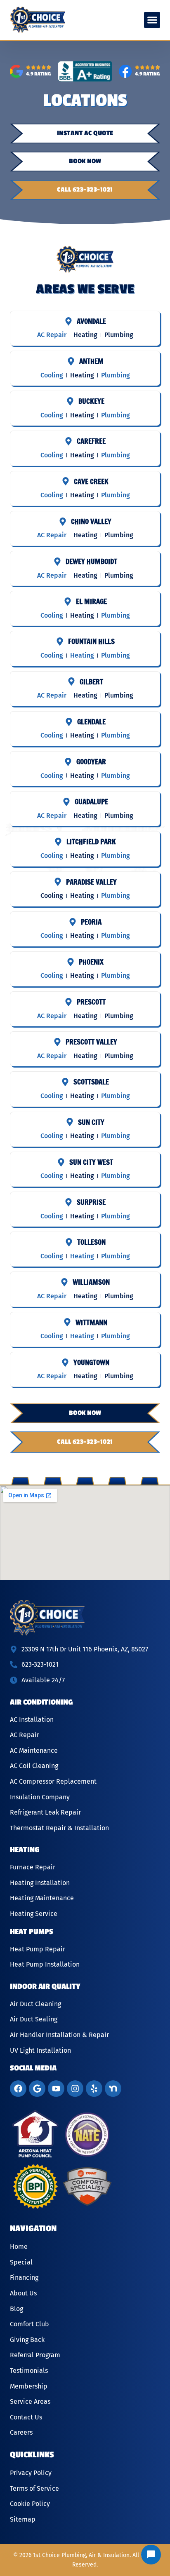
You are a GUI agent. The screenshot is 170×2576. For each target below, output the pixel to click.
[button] (152, 20)
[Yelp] (94, 2089)
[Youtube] (56, 2089)
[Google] (37, 2089)
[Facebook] (18, 2089)
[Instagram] (75, 2089)
